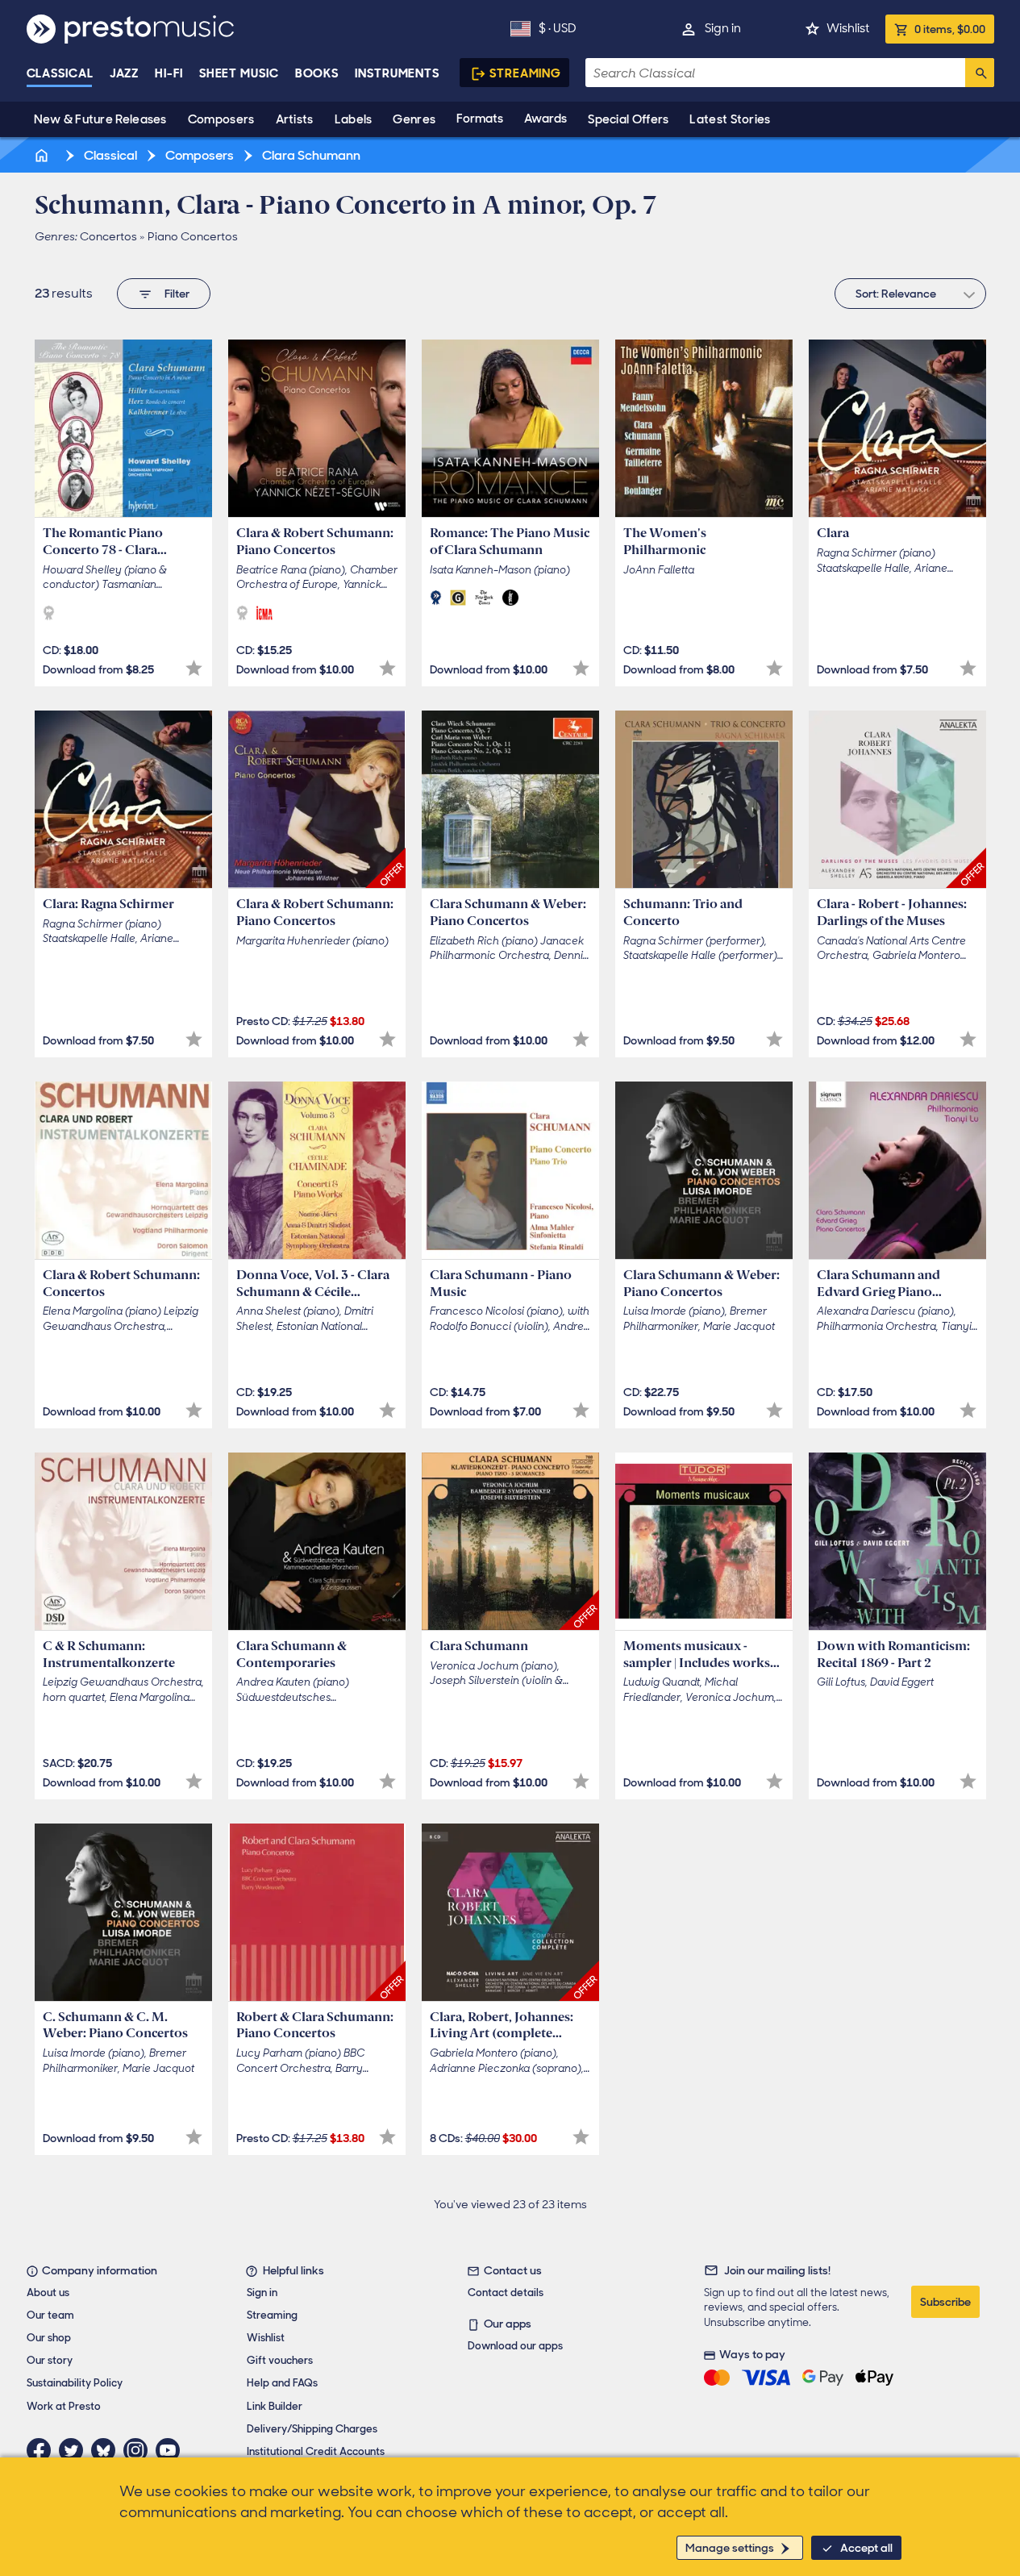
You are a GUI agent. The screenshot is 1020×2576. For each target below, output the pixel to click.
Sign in (723, 28)
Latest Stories (730, 119)
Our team (50, 2315)
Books (317, 73)
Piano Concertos (193, 236)
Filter (177, 294)
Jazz (125, 73)
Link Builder (275, 2406)
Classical (60, 73)
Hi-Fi (169, 73)
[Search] (980, 73)
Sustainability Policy (75, 2383)
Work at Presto (64, 2406)
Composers (221, 119)
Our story (50, 2360)
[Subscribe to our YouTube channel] (172, 2450)
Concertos (108, 236)
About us (48, 2293)
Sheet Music (239, 73)
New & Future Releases (100, 119)
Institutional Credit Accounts (316, 2451)
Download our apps (515, 2346)
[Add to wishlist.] (194, 668)
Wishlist (848, 28)
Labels (354, 119)
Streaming (525, 73)
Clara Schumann (310, 155)
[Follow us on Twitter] (75, 2450)
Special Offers (628, 119)
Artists (295, 119)
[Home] (44, 155)
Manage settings (730, 2548)
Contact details (506, 2293)
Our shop (49, 2338)
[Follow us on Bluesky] (107, 2450)
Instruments (397, 73)
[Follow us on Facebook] (43, 2450)
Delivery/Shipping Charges (312, 2429)
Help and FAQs (282, 2383)
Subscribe (945, 2302)
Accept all (866, 2548)
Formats (480, 119)
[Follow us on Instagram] (139, 2450)
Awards (545, 119)
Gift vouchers (280, 2360)
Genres (414, 119)
